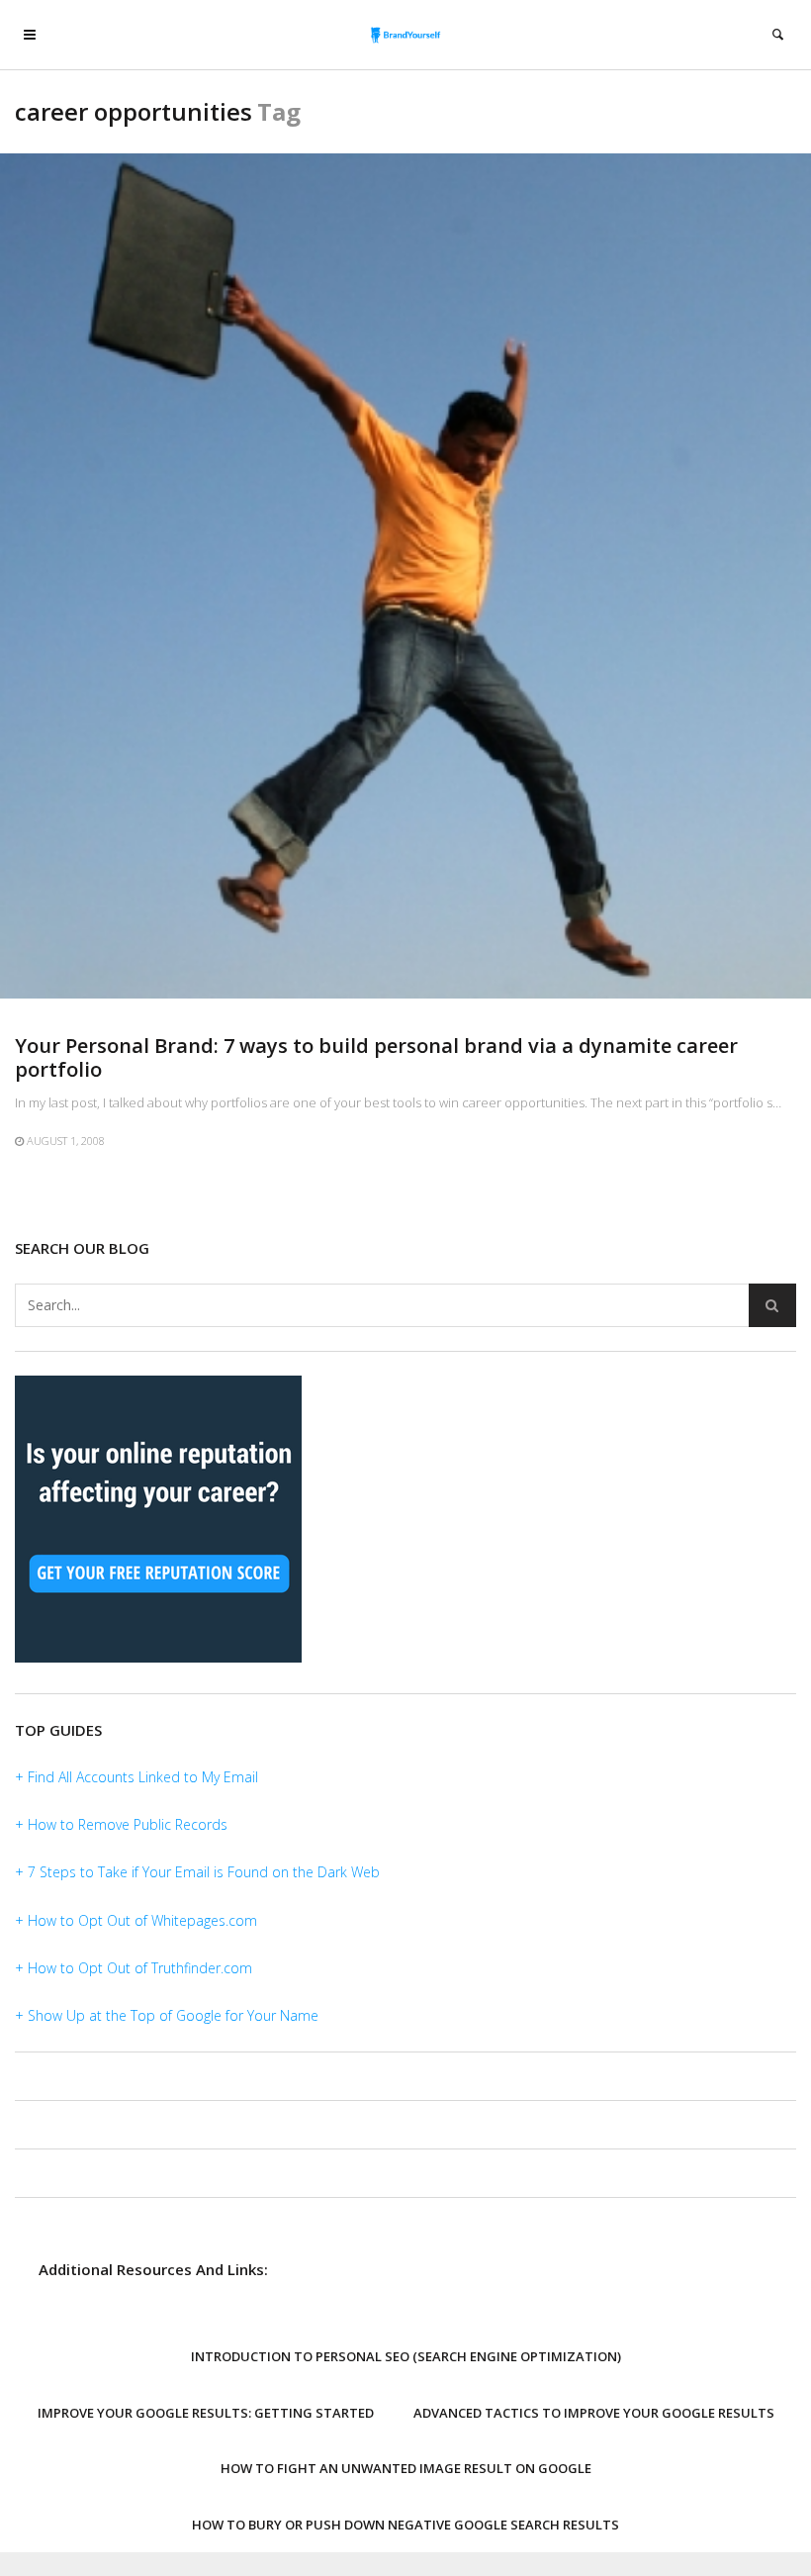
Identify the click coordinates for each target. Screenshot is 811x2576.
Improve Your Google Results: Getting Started (206, 2413)
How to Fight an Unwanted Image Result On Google (406, 2468)
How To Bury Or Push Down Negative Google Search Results (405, 2525)
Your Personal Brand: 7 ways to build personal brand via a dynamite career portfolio (376, 1057)
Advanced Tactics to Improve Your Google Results (594, 2413)
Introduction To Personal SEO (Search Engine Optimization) (406, 2356)
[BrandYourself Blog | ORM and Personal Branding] (406, 35)
